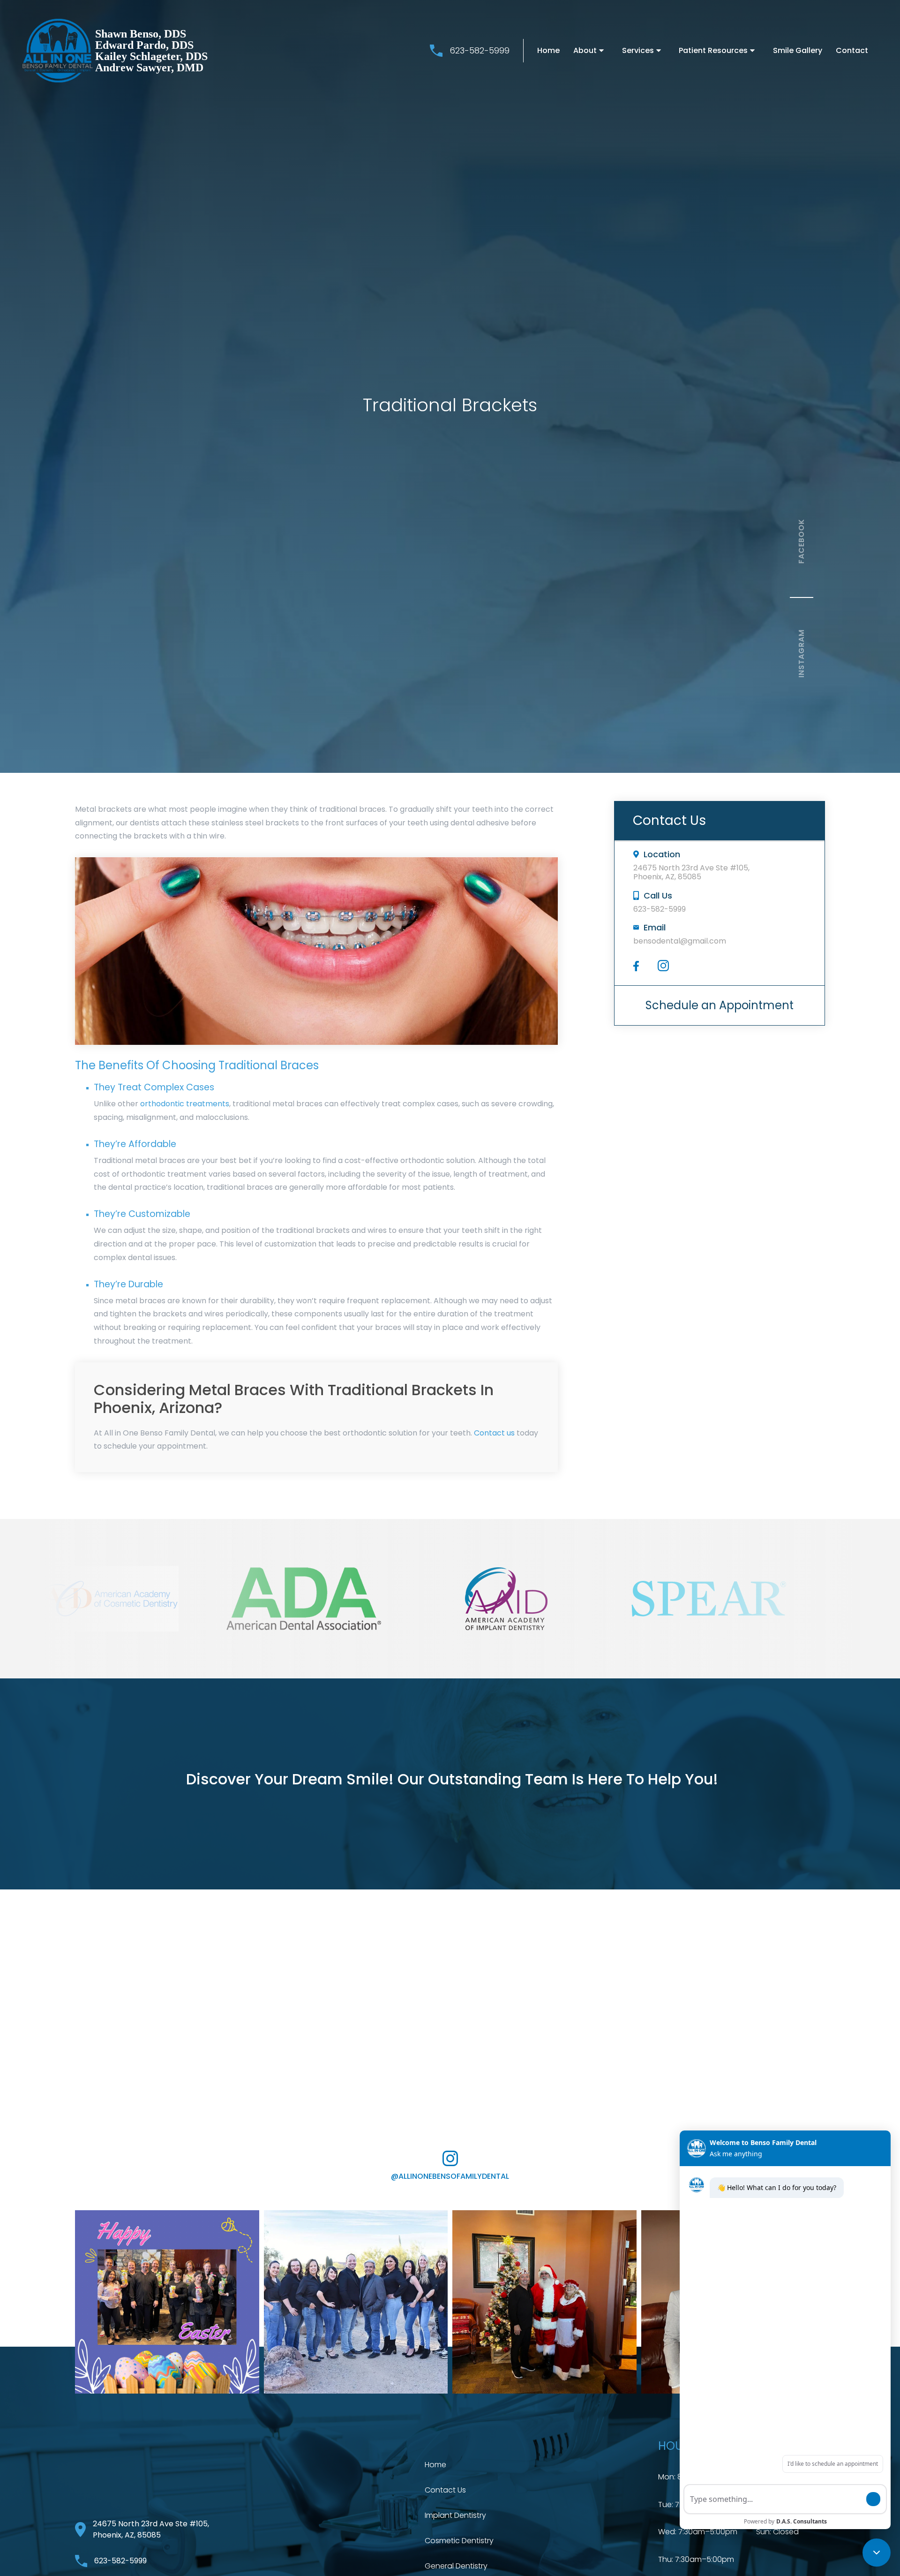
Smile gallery (798, 50)
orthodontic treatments (185, 1104)
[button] (591, 51)
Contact (852, 50)
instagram (801, 653)
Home (548, 50)
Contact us (494, 1433)
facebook (801, 541)
